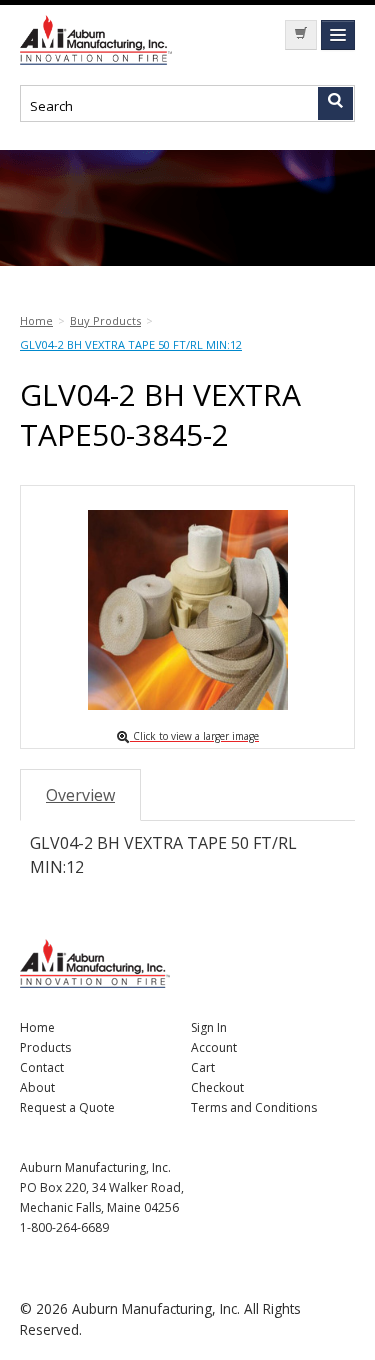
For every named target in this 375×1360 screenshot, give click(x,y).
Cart (203, 1067)
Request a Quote (67, 1107)
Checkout (217, 1087)
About (37, 1087)
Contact (42, 1067)
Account (214, 1047)
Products (45, 1047)
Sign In (209, 1027)
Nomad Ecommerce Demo (100, 40)
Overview (80, 795)
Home (37, 1027)
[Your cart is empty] (301, 35)
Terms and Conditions (254, 1107)
